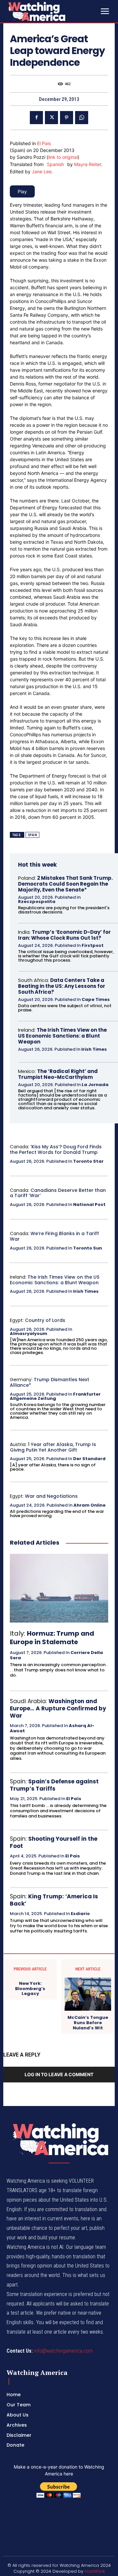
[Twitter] (51, 118)
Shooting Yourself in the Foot (54, 1842)
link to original (63, 157)
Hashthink (95, 2571)
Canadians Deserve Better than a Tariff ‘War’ (58, 1193)
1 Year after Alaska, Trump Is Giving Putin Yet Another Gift (53, 1447)
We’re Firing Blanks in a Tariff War (54, 1236)
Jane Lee (42, 171)
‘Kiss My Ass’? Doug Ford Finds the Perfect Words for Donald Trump (56, 1149)
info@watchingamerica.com (63, 2351)
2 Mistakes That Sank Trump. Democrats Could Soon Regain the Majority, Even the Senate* (65, 884)
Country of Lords (45, 1320)
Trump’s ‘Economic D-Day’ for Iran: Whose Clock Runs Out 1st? (64, 935)
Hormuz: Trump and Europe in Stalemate (52, 1638)
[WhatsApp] (82, 118)
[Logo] (52, 11)
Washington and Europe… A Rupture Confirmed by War (58, 1708)
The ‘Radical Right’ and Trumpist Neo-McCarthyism (58, 1074)
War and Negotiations (51, 1496)
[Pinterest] (67, 118)
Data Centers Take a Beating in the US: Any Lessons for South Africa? (62, 986)
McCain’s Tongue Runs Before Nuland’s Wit (88, 2023)
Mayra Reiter (88, 164)
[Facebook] (36, 118)
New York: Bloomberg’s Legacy (30, 1989)
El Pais (44, 143)
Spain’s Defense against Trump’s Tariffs (54, 1785)
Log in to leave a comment (59, 2074)
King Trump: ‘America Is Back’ (54, 1900)
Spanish (55, 164)
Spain (33, 835)
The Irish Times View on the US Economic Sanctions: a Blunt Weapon (62, 1036)
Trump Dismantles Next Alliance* (49, 1382)
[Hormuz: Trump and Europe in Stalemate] (59, 1588)
